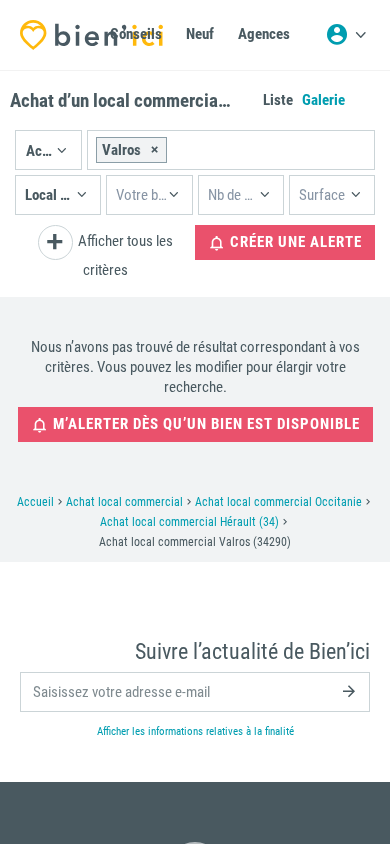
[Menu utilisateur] (346, 35)
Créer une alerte (294, 242)
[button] (48, 150)
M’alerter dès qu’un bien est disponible (204, 424)
